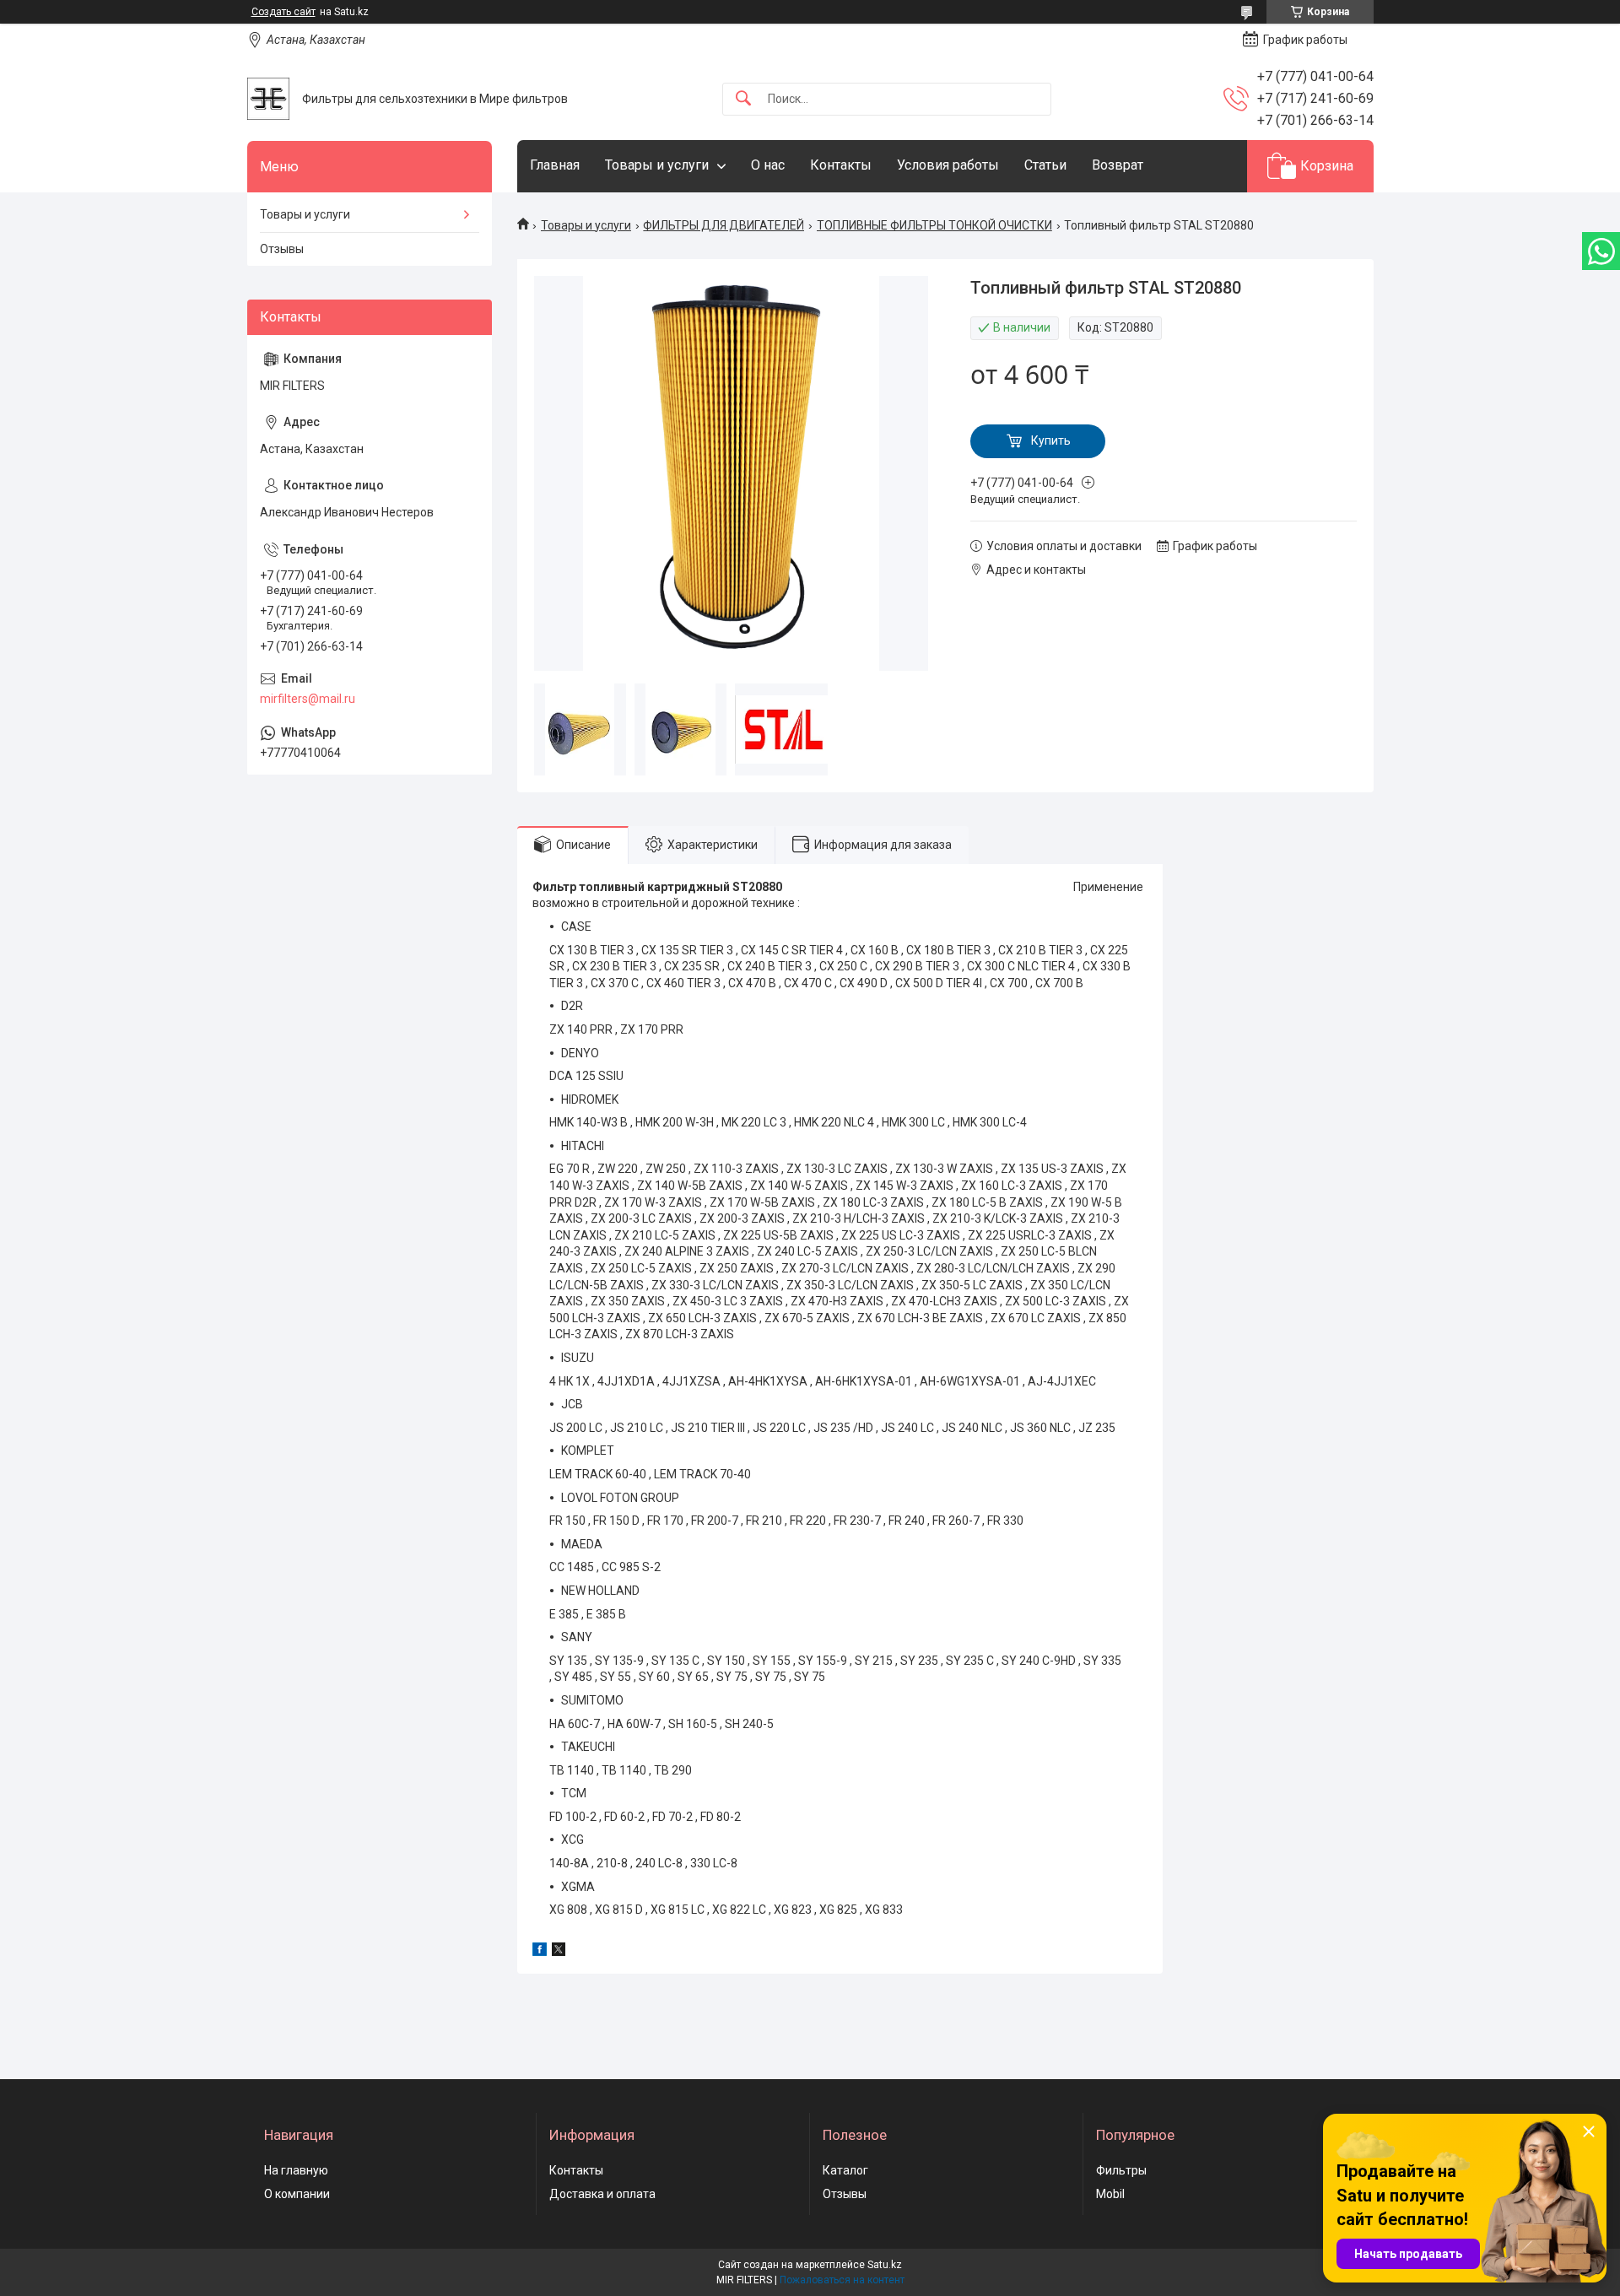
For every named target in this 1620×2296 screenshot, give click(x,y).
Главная (555, 165)
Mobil (1110, 2194)
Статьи (1045, 165)
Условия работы (948, 165)
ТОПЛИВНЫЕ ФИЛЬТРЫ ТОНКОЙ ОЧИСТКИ (934, 225)
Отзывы (282, 249)
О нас (768, 165)
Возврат (1118, 165)
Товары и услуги (657, 165)
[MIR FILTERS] (268, 99)
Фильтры (1121, 2170)
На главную (296, 2170)
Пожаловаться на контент (842, 2280)
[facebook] (540, 1952)
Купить (1051, 440)
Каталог (845, 2170)
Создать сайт (283, 12)
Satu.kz (885, 2265)
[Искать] (743, 99)
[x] (559, 1952)
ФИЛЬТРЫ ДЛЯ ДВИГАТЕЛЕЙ (724, 225)
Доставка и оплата (602, 2194)
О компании (297, 2194)
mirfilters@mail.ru (308, 699)
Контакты (841, 165)
